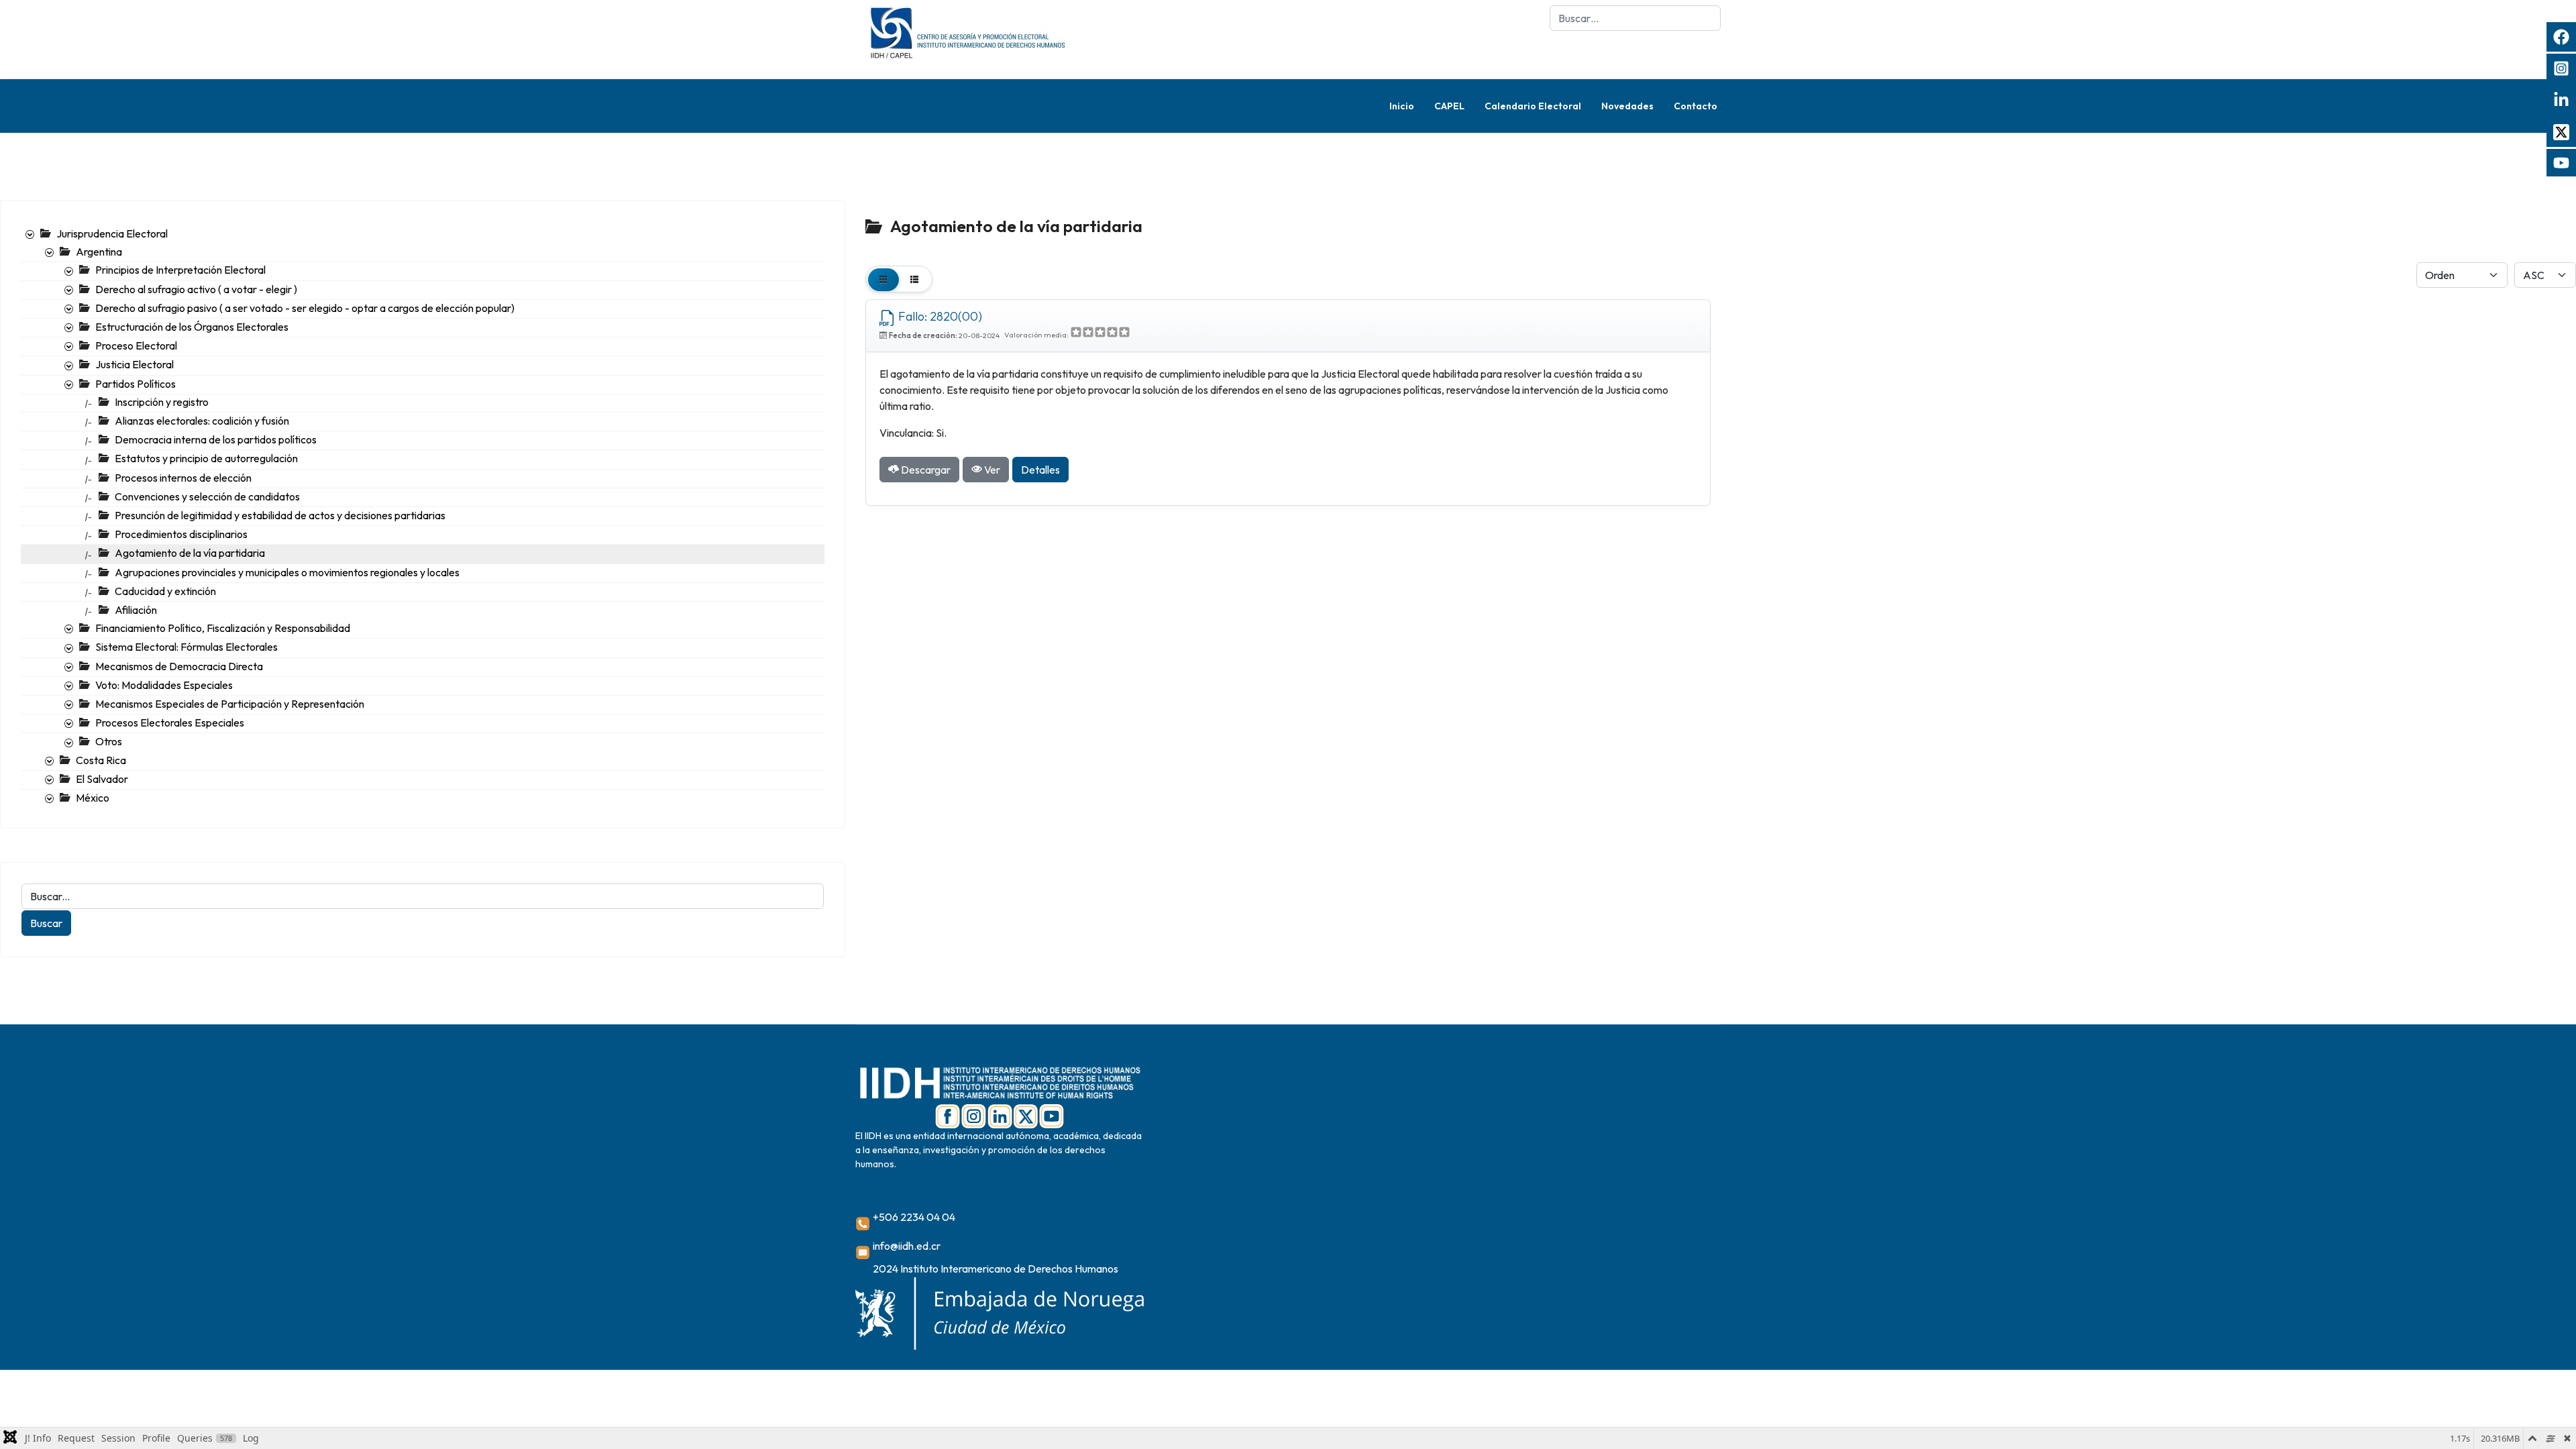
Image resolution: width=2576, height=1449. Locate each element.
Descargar (925, 470)
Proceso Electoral (136, 345)
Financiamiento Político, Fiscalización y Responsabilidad (223, 628)
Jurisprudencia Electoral (112, 233)
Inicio (1402, 106)
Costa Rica (101, 760)
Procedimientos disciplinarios (181, 534)
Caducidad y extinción (165, 591)
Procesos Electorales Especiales (170, 722)
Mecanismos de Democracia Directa (179, 666)
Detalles (1040, 470)
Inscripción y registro (162, 402)
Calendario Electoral (1533, 106)
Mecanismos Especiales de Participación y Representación (230, 704)
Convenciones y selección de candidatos (207, 496)
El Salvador (102, 779)
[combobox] (1635, 18)
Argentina (99, 252)
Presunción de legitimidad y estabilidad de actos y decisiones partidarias (280, 515)
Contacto (1696, 106)
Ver (991, 470)
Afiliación (136, 610)
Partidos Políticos (136, 384)
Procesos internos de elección (183, 478)
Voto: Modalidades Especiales (164, 685)
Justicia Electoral (135, 364)
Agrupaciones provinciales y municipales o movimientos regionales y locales (287, 572)
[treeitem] (112, 233)
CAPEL (1449, 106)
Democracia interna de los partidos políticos (216, 439)
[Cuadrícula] (883, 279)
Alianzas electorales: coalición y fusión (202, 421)
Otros (109, 741)
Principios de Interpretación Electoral (180, 270)
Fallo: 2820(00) (939, 316)
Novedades (1627, 106)
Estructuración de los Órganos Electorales (192, 327)
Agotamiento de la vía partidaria (190, 553)
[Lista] (914, 279)
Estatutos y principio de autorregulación (206, 458)
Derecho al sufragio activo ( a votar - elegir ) (196, 289)
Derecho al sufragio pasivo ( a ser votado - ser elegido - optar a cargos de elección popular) (305, 308)
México (93, 798)
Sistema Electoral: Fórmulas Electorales (186, 647)
